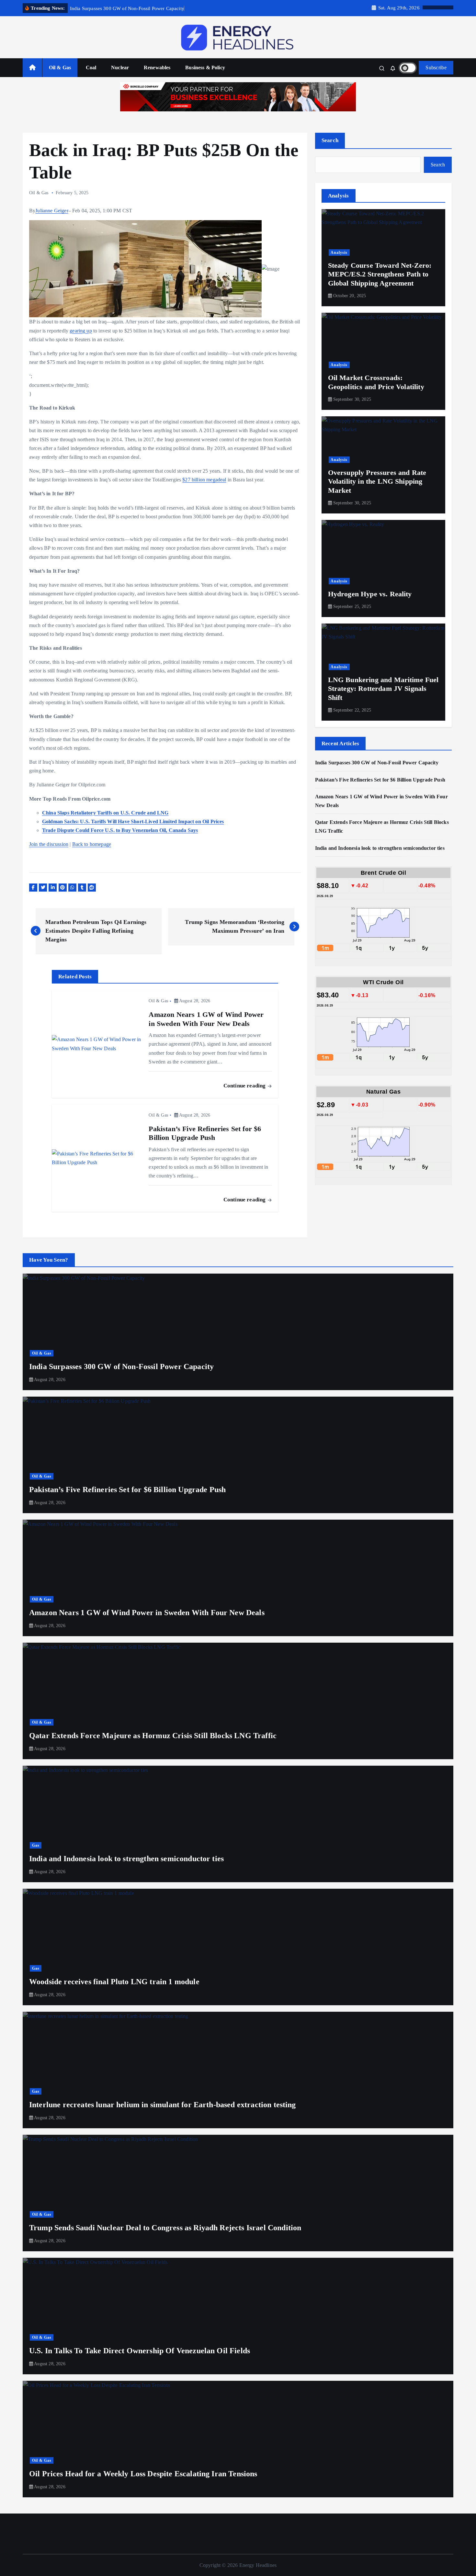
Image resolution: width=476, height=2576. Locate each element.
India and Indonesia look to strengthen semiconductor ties (380, 848)
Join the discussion (49, 844)
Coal (91, 67)
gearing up (81, 331)
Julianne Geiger (52, 211)
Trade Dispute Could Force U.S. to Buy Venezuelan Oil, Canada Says (120, 830)
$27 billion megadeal (204, 480)
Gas (36, 1845)
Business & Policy (205, 67)
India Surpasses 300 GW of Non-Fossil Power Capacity (377, 763)
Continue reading (245, 1086)
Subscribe (436, 67)
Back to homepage (92, 844)
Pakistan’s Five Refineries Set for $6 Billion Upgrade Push (380, 780)
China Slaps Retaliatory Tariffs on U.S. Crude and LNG (105, 813)
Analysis (339, 253)
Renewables (157, 67)
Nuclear (120, 67)
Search (330, 140)
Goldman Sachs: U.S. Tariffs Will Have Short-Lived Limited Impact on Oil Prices (133, 821)
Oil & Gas (60, 67)
